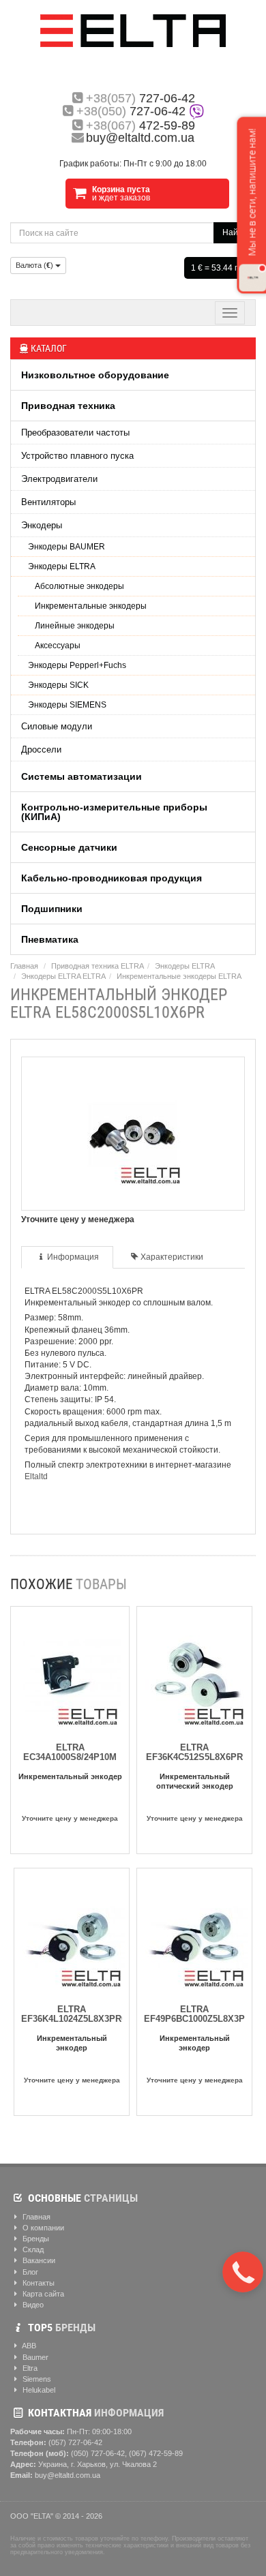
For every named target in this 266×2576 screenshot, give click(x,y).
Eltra (29, 2368)
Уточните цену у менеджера (70, 1818)
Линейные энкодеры (75, 626)
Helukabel (38, 2390)
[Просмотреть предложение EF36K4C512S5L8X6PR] (196, 1672)
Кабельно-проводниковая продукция (112, 878)
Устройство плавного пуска (77, 456)
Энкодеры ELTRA (62, 566)
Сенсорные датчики (69, 847)
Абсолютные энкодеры (79, 586)
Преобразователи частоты (75, 433)
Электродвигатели (59, 479)
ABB (28, 2346)
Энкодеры (42, 525)
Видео (32, 2305)
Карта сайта (42, 2294)
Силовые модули (57, 726)
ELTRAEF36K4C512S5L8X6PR (194, 1752)
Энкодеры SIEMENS (67, 705)
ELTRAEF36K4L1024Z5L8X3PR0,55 (80, 2014)
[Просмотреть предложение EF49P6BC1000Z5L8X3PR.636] (196, 1934)
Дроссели (41, 749)
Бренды (35, 2239)
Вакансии (38, 2260)
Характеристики (172, 1257)
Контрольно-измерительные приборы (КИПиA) (114, 812)
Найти (235, 232)
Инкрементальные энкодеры (91, 606)
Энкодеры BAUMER (66, 547)
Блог (29, 2272)
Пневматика (50, 939)
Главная (24, 966)
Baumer (34, 2357)
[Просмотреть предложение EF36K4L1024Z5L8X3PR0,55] (74, 1934)
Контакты (38, 2283)
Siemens (36, 2379)
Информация (73, 1257)
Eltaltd (36, 1476)
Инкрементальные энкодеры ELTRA (179, 976)
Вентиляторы (48, 502)
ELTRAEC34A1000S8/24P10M (70, 1752)
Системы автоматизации (82, 776)
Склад (32, 2249)
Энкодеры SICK (58, 685)
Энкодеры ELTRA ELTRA (63, 976)
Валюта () (35, 265)
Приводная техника (68, 406)
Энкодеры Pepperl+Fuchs (77, 665)
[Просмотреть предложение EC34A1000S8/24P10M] (70, 1672)
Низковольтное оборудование (95, 375)
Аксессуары (58, 646)
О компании (42, 2228)
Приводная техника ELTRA (98, 966)
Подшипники (52, 909)
